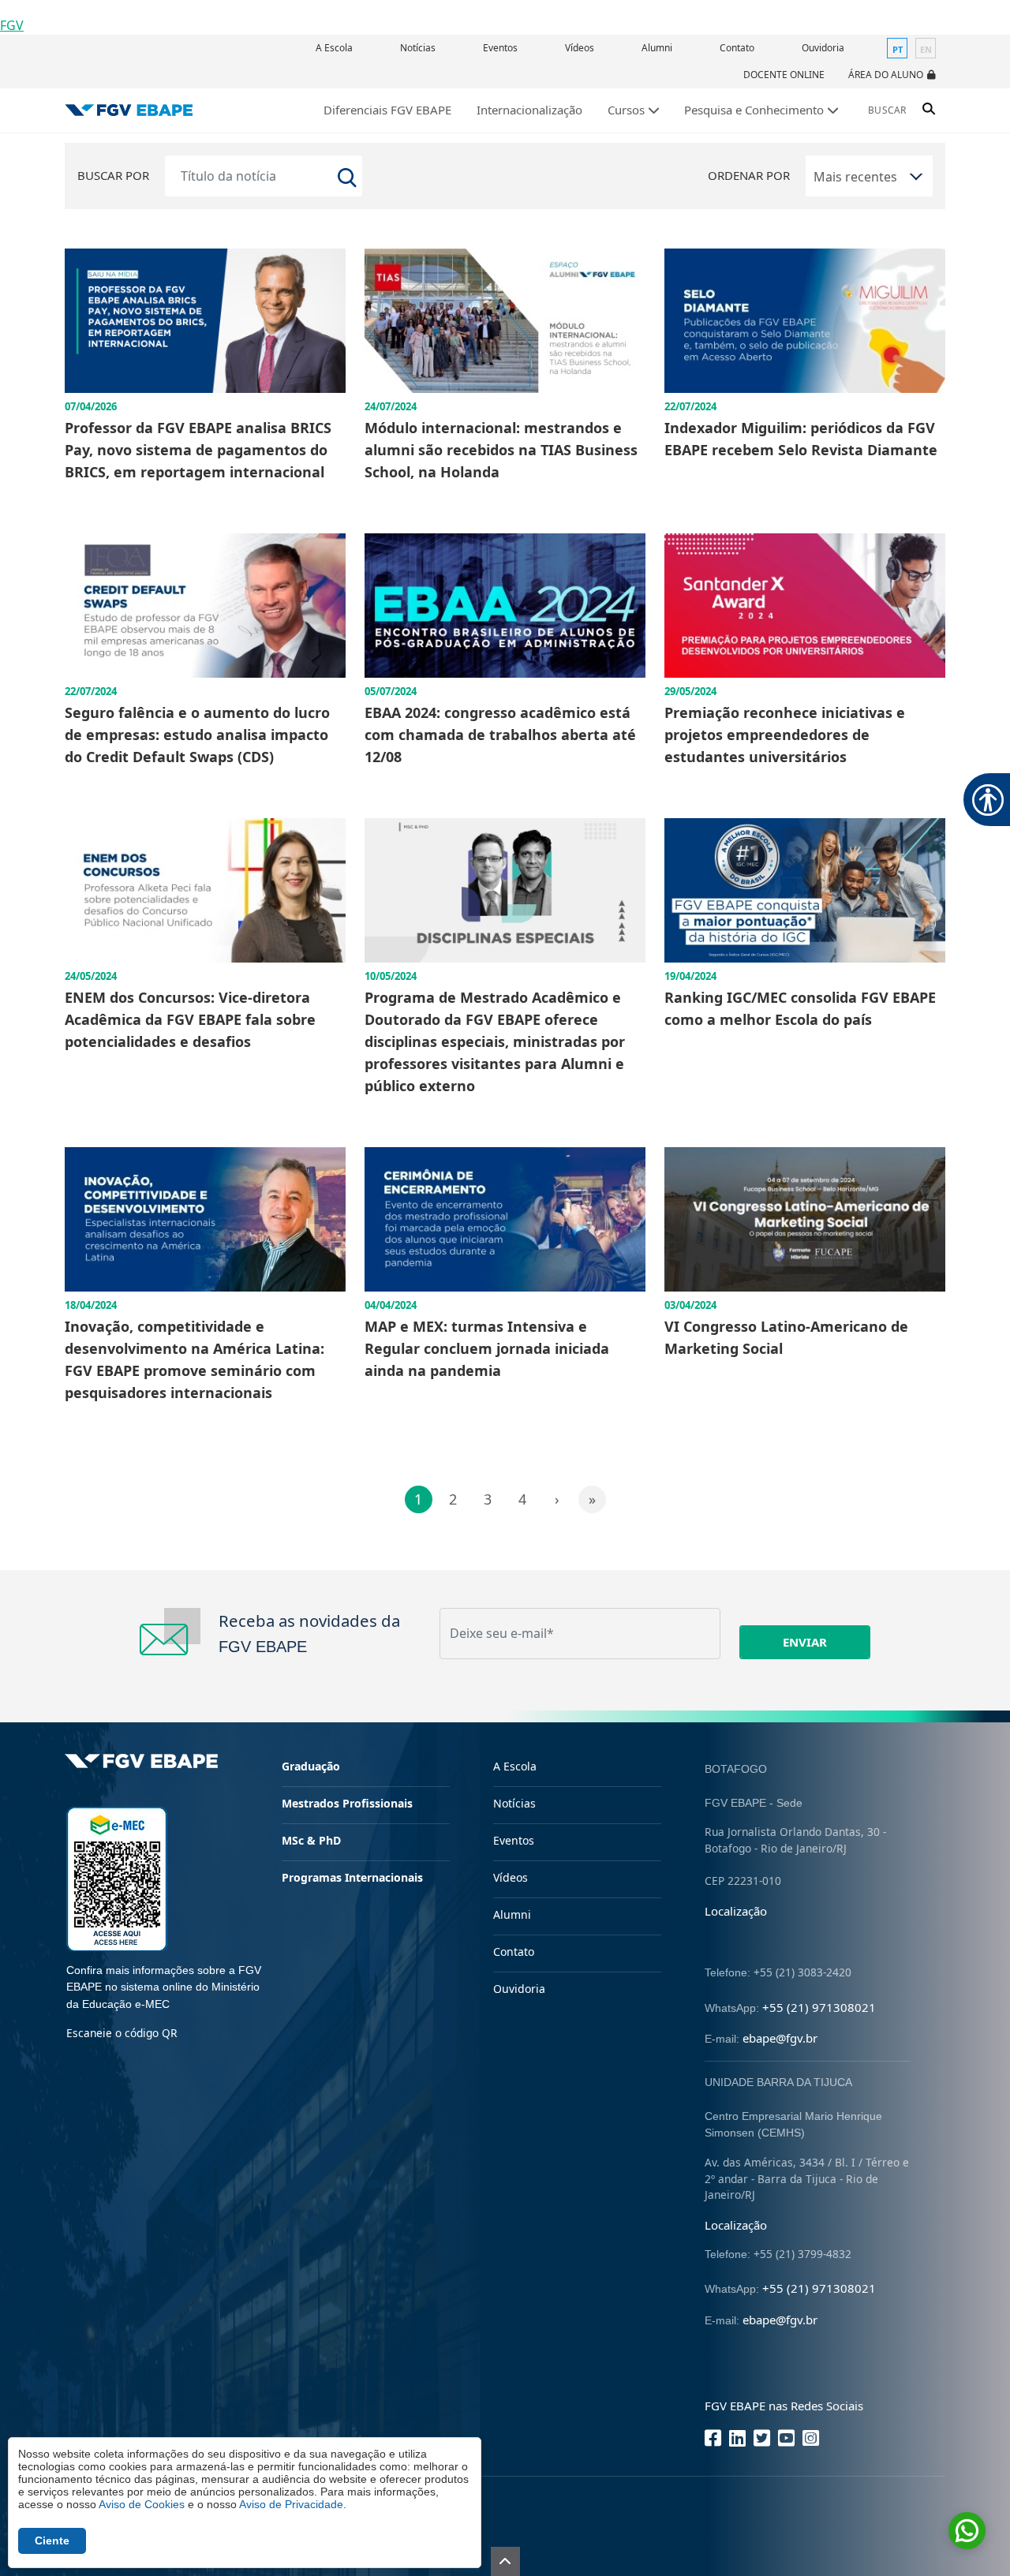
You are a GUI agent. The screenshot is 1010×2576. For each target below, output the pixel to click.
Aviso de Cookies (142, 2504)
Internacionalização (529, 110)
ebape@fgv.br (780, 2038)
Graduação (311, 1766)
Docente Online (784, 75)
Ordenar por (749, 175)
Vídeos (580, 48)
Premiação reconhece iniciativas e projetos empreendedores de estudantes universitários (785, 735)
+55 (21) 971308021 (819, 2007)
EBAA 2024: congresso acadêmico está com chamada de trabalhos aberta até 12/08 (500, 735)
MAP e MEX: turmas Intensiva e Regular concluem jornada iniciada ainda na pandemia (487, 1348)
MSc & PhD (311, 1840)
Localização (736, 1911)
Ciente (52, 2540)
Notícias (418, 48)
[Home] (129, 110)
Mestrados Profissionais (347, 1803)
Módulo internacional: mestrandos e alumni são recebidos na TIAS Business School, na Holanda (501, 450)
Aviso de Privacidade (291, 2504)
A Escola (334, 48)
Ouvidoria (823, 48)
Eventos (500, 48)
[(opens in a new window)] (117, 1877)
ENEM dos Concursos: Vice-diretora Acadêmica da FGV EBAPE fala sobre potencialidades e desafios (190, 1019)
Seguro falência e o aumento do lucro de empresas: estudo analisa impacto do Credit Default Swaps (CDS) (197, 735)
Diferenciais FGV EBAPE (387, 110)
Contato (737, 48)
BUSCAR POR (113, 175)
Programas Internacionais (352, 1877)
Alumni (657, 48)
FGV (12, 25)
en (926, 49)
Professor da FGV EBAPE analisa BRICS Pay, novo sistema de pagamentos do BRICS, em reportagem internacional (198, 450)
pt (898, 49)
